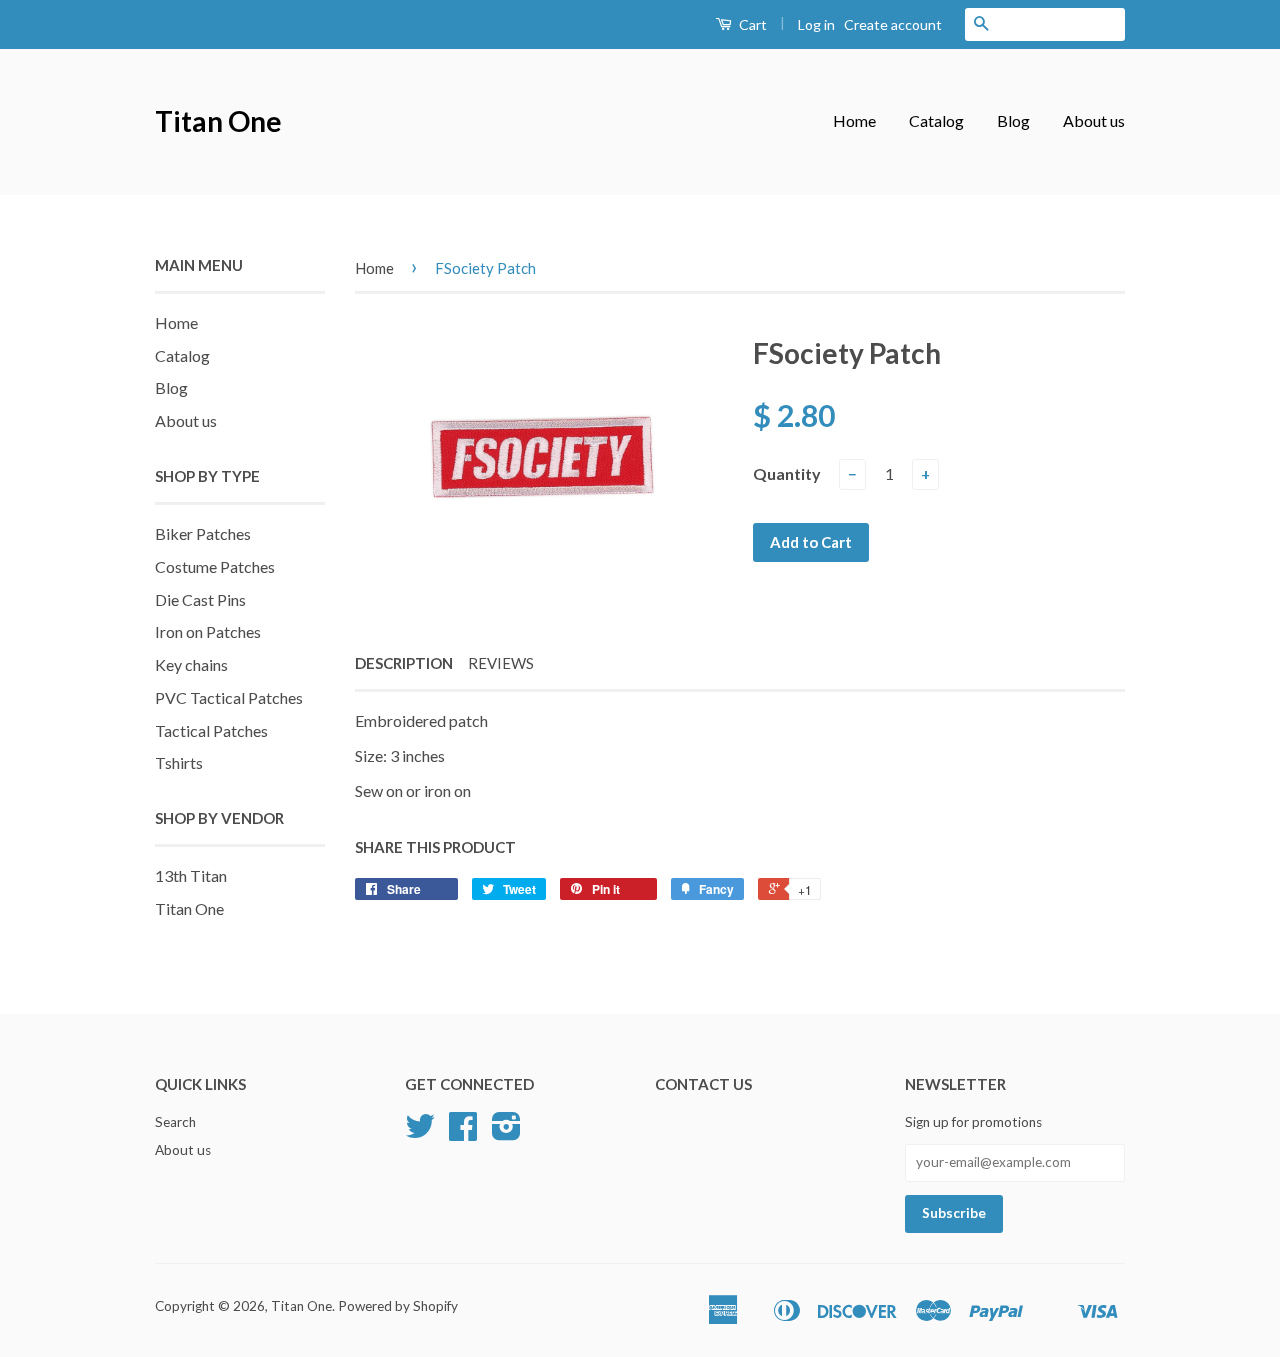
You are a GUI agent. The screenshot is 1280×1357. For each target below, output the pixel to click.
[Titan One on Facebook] (463, 1133)
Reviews (501, 663)
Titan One (218, 121)
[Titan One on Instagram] (506, 1133)
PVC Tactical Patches (229, 697)
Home (854, 120)
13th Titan (191, 875)
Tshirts (179, 762)
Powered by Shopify (398, 1306)
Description (404, 663)
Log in (816, 24)
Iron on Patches (208, 631)
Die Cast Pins (200, 599)
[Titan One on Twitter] (420, 1133)
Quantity (787, 473)
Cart (751, 24)
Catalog (936, 120)
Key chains (191, 664)
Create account (893, 24)
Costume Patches (215, 566)
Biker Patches (203, 533)
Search (175, 1122)
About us (1094, 120)
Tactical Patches (211, 730)
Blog (1013, 120)
